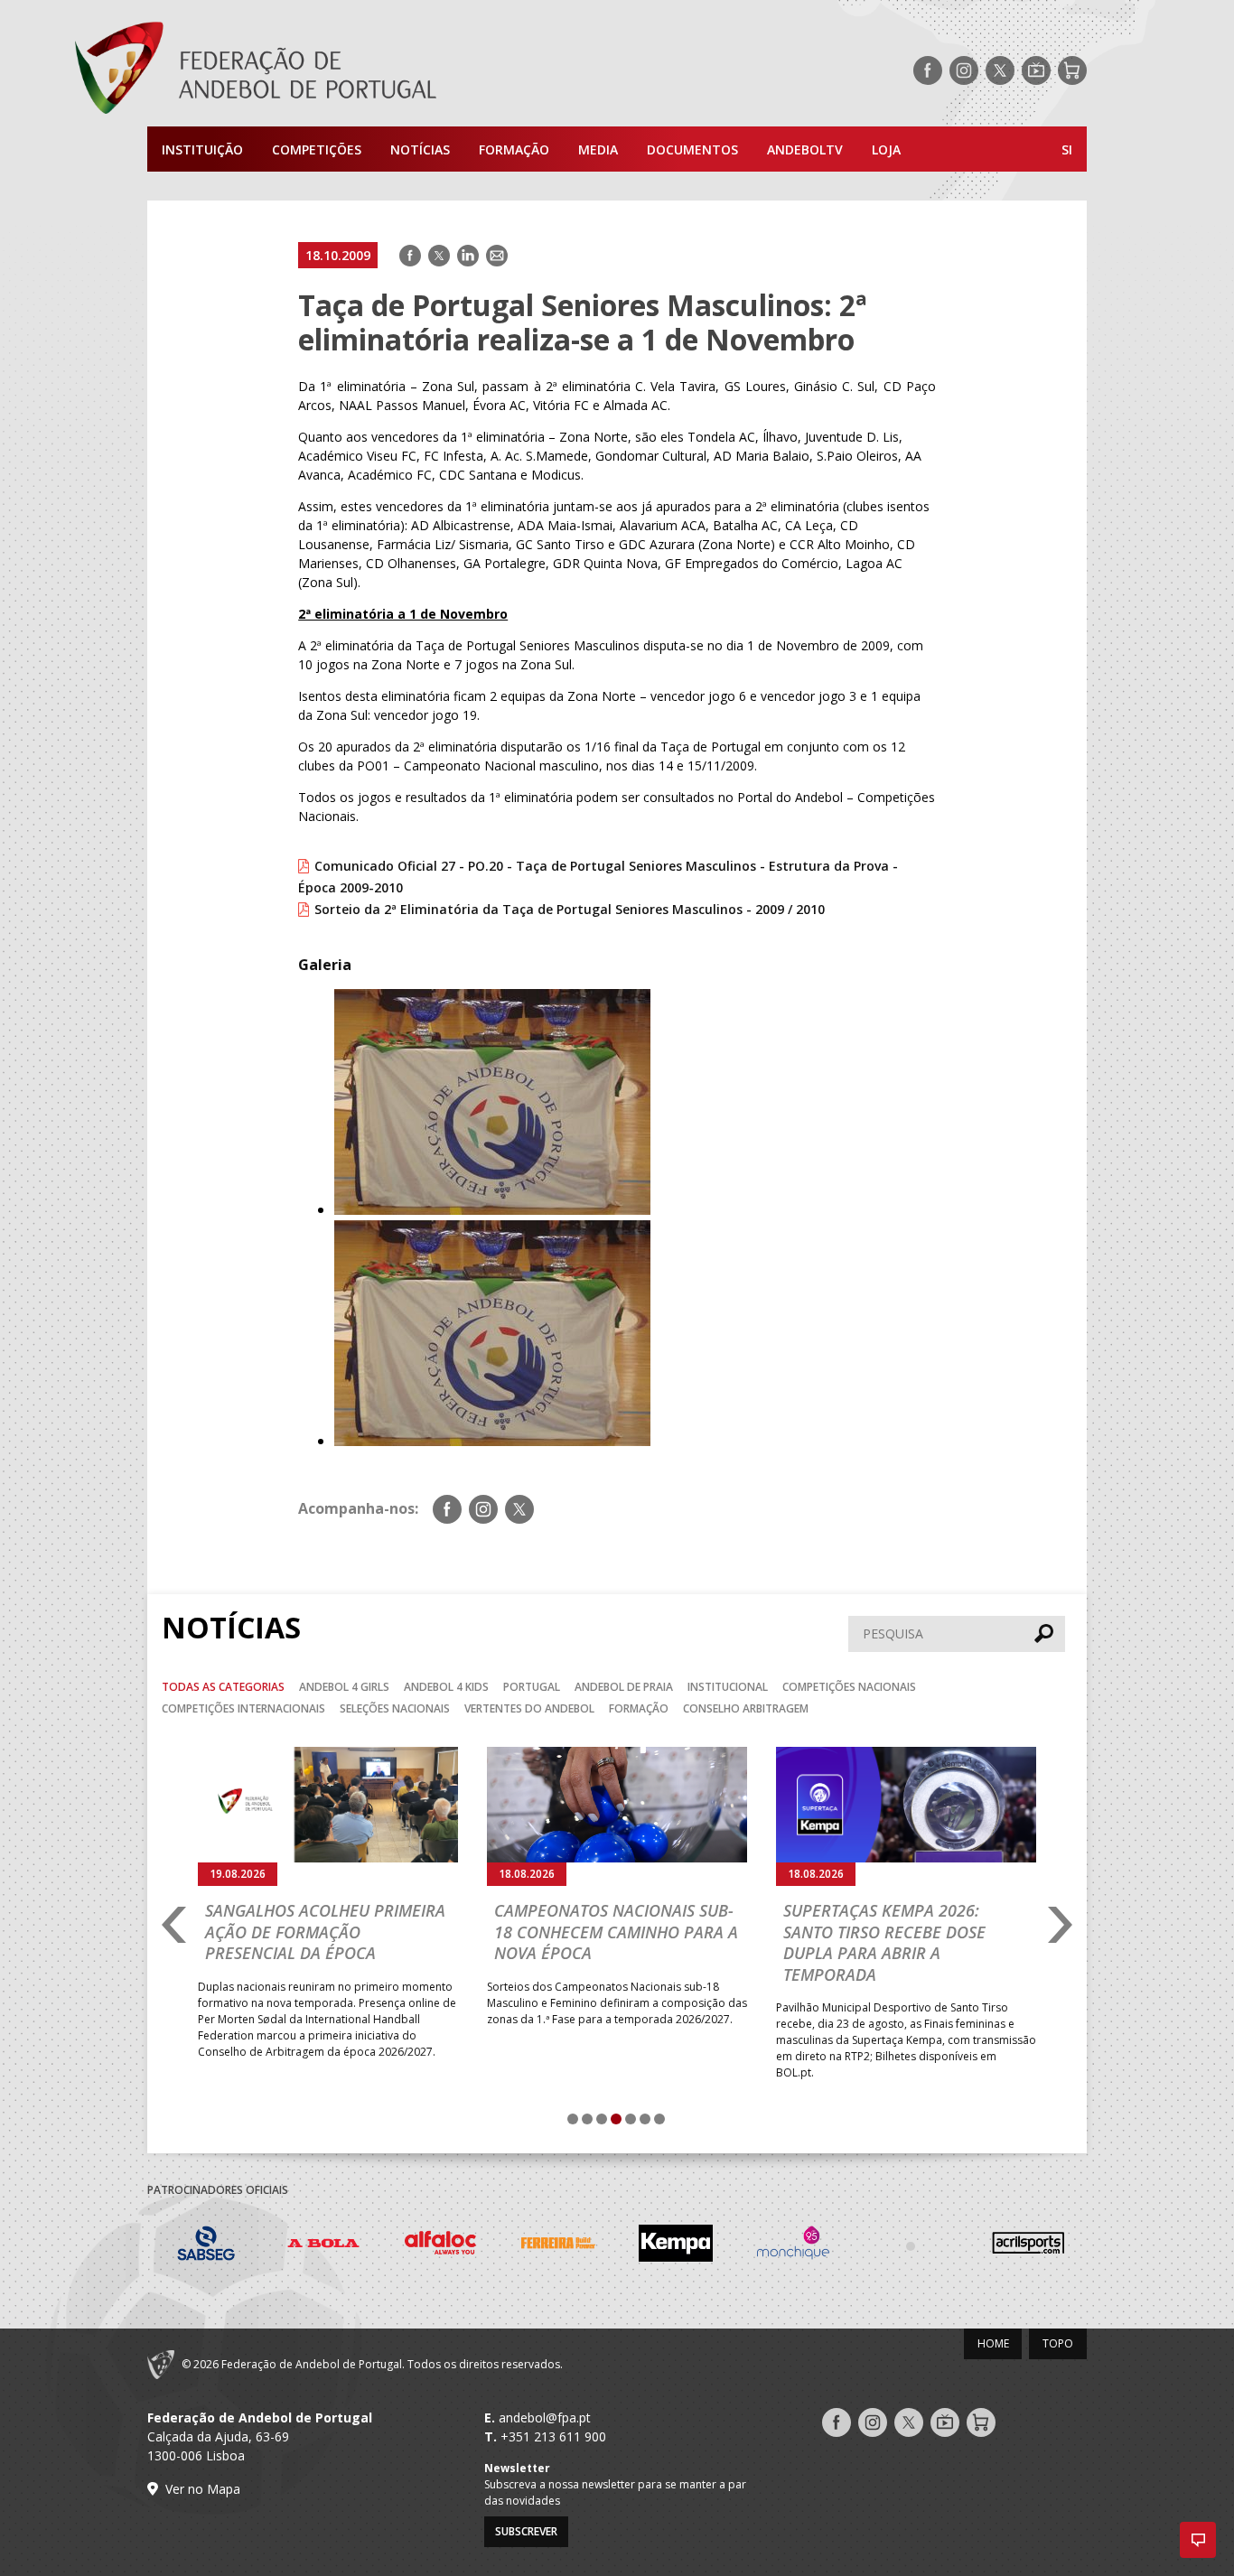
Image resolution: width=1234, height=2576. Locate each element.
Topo (1058, 2343)
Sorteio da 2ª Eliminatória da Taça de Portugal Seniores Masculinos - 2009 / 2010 (570, 909)
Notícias (420, 149)
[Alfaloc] (441, 2246)
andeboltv (805, 149)
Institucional (728, 1687)
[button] (1198, 2540)
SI (1067, 149)
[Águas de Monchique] (793, 2246)
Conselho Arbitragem (746, 1708)
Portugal (532, 1687)
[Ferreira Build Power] (558, 2246)
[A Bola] (323, 2246)
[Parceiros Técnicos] (911, 2245)
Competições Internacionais (243, 1708)
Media (598, 149)
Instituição (202, 149)
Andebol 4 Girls (344, 1687)
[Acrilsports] (1028, 2246)
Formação (514, 149)
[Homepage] (328, 70)
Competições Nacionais (849, 1687)
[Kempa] (676, 2246)
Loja (886, 149)
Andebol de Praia (624, 1687)
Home (993, 2343)
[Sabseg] (206, 2246)
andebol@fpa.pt (545, 2417)
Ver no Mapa (203, 2489)
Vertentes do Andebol (529, 1708)
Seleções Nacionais (395, 1708)
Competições (317, 149)
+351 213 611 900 (553, 2436)
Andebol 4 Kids (446, 1687)
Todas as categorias (223, 1687)
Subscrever (526, 2531)
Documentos (692, 149)
